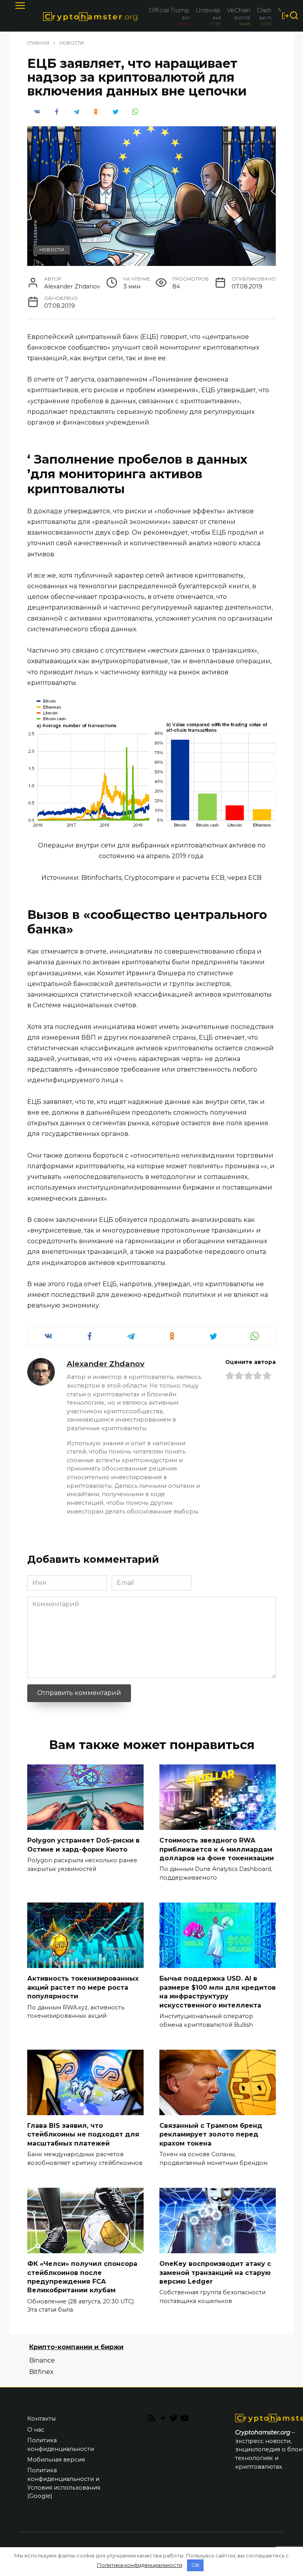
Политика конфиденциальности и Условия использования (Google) (64, 2483)
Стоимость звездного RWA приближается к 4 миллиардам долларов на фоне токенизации (217, 1849)
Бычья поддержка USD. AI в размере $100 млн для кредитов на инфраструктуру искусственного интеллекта (218, 1992)
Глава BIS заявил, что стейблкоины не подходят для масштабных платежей (83, 2135)
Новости (52, 250)
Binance (42, 2360)
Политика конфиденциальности (61, 2445)
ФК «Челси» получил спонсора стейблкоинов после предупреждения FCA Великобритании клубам (82, 2277)
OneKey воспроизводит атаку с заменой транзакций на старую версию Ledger (215, 2273)
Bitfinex (41, 2372)
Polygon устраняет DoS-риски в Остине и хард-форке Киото (83, 1845)
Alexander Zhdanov (106, 1364)
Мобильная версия (56, 2460)
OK (195, 2565)
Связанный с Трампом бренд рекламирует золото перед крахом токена (211, 2135)
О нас (36, 2430)
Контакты (41, 2419)
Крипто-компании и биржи (76, 2347)
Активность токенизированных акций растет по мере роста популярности (83, 1987)
